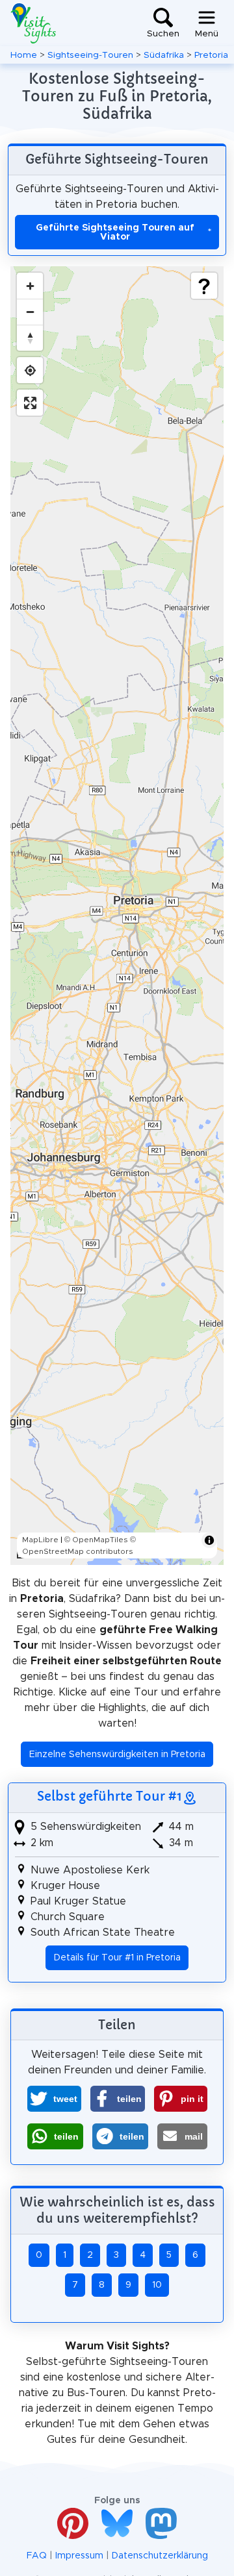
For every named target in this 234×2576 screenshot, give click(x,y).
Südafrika (164, 55)
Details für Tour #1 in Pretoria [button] (117, 1958)
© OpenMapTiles (96, 1540)
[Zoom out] (30, 312)
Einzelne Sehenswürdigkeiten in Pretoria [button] (117, 1755)
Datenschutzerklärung (160, 2556)
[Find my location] (30, 370)
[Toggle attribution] (209, 1540)
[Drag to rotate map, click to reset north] (30, 338)
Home (24, 55)
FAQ (37, 2556)
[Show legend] (204, 286)
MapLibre (40, 1540)
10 (157, 2285)
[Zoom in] (30, 286)
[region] (117, 916)
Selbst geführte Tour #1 (110, 1796)
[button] (54, 2099)
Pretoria (211, 55)
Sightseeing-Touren (90, 55)
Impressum (79, 2556)
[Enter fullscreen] (30, 403)
